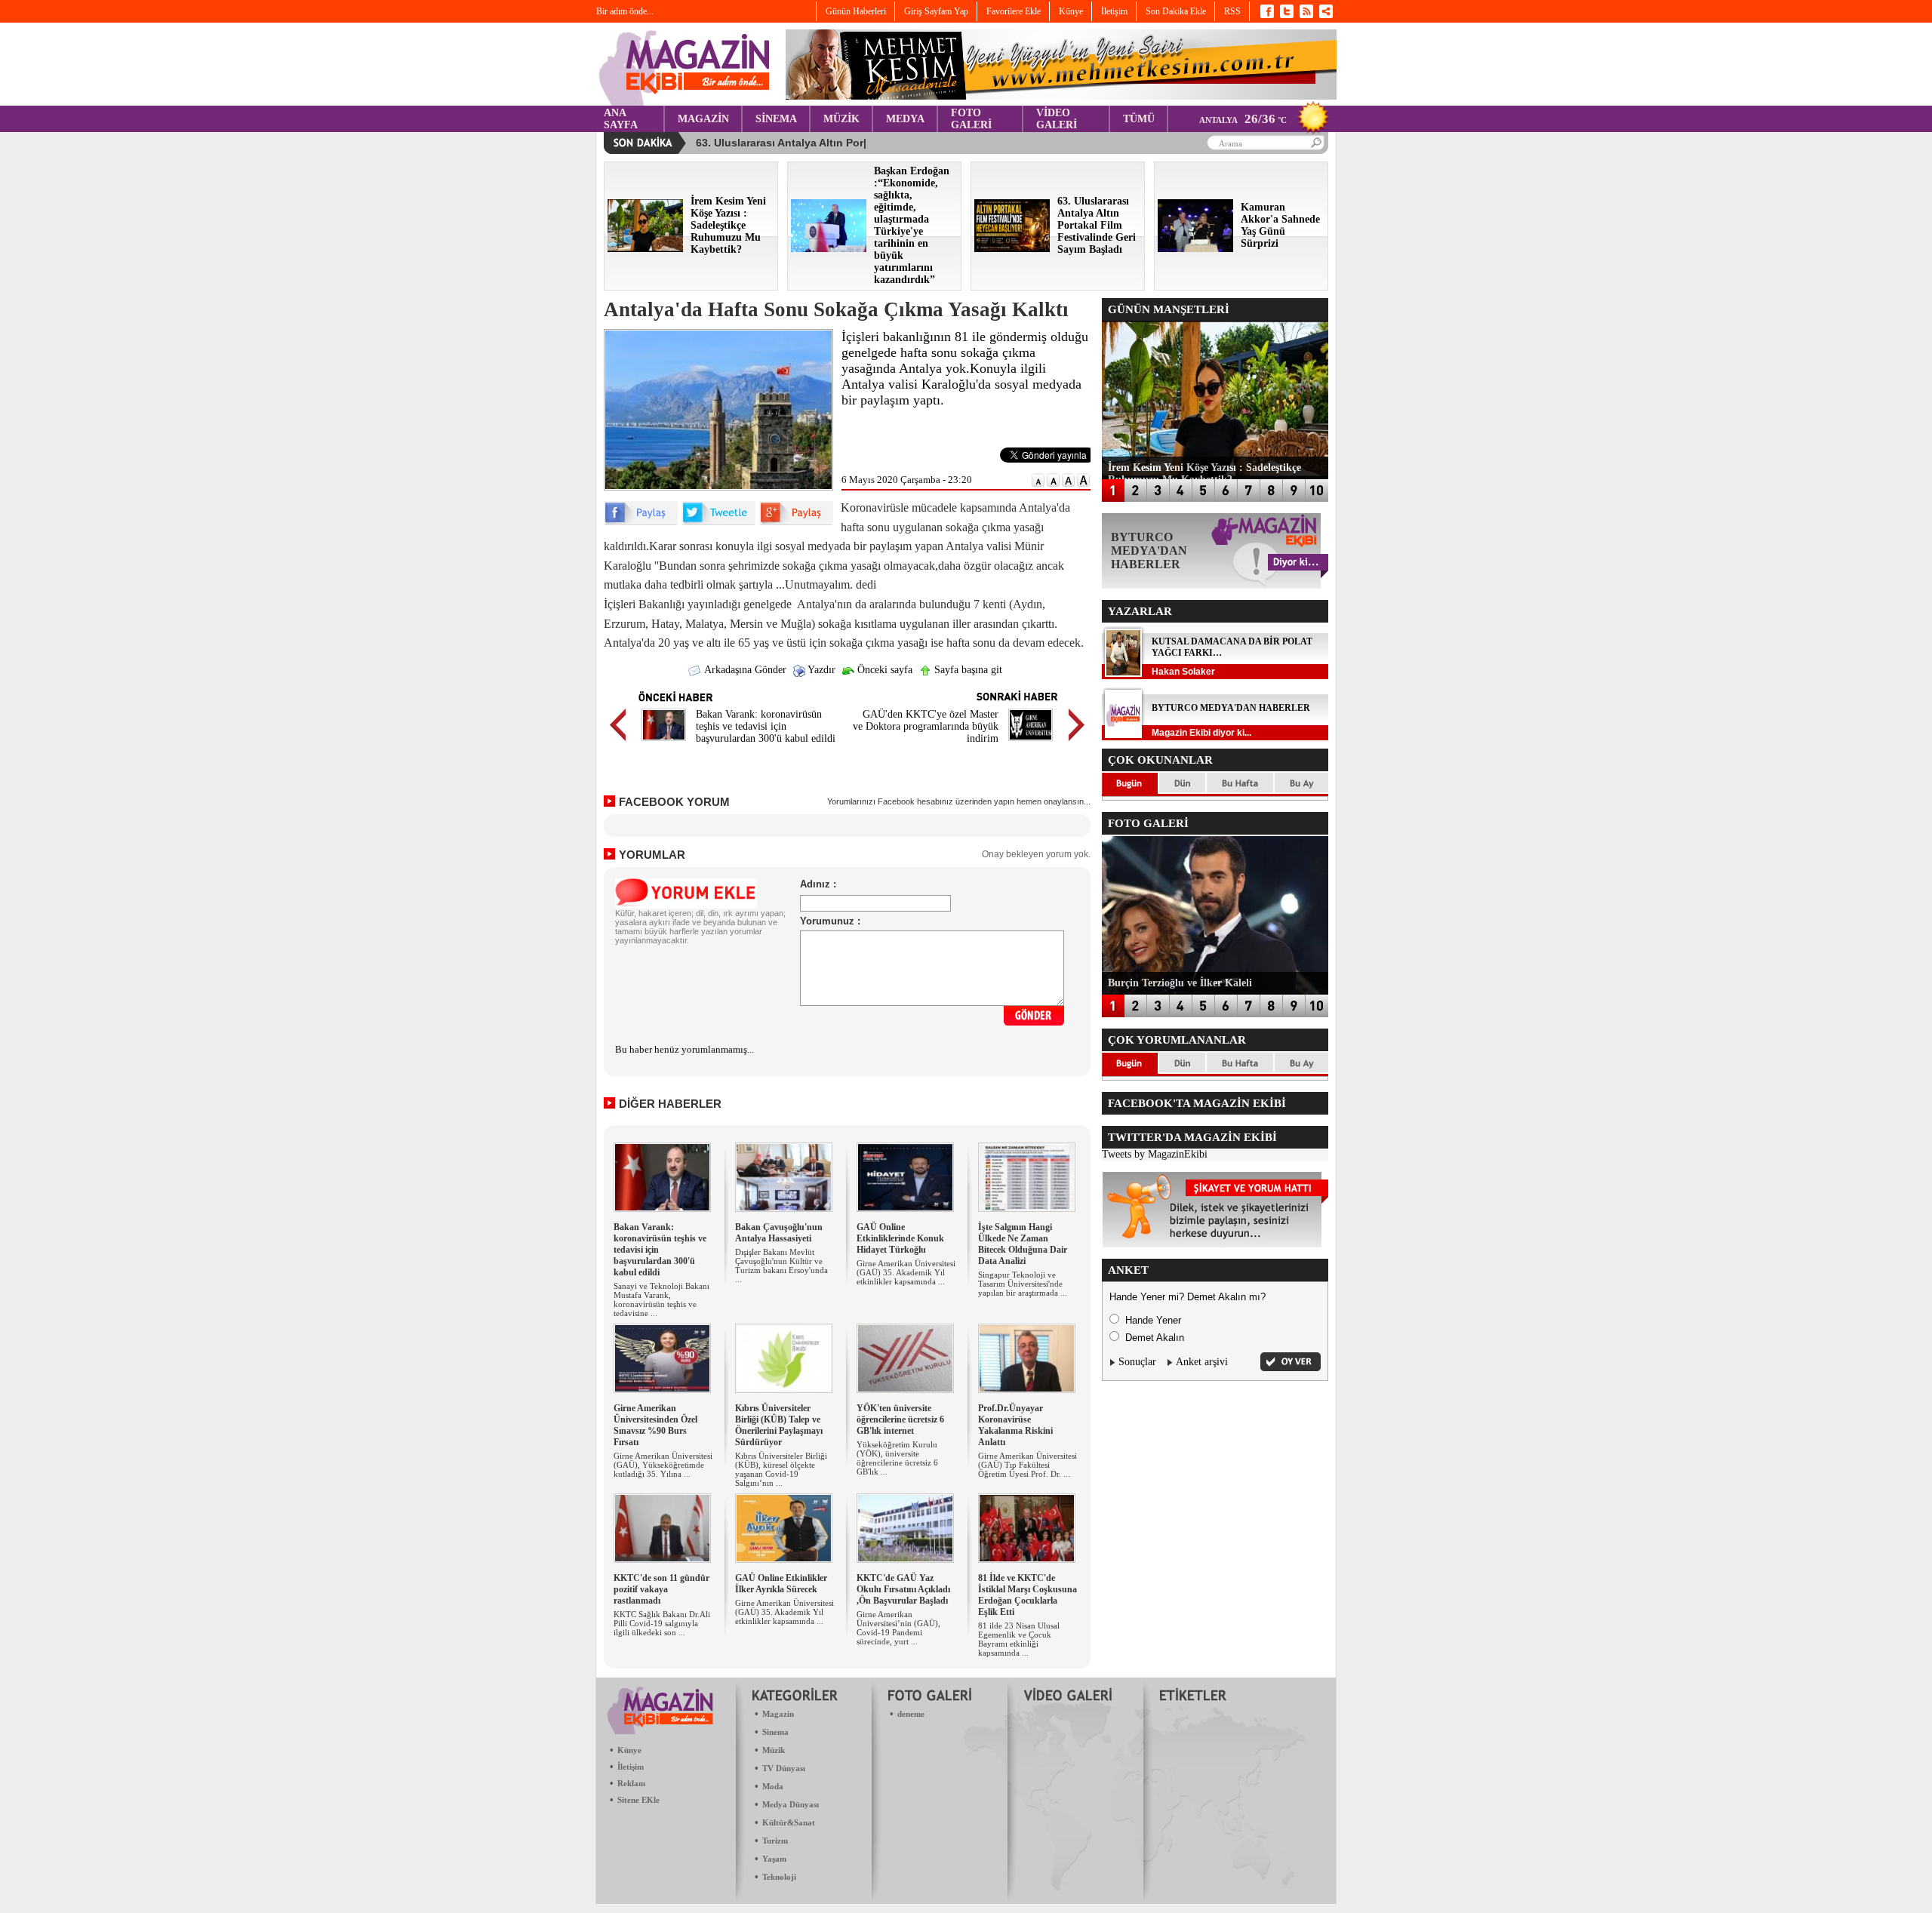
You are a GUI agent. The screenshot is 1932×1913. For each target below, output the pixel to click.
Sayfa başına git (967, 670)
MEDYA (905, 119)
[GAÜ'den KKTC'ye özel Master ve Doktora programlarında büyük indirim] (1031, 743)
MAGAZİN (703, 119)
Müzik (774, 1750)
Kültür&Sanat (789, 1822)
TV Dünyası (784, 1768)
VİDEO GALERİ (1057, 119)
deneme (911, 1714)
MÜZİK (841, 119)
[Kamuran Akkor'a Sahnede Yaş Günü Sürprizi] (1195, 249)
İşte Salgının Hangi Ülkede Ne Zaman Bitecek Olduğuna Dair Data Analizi (1023, 1244)
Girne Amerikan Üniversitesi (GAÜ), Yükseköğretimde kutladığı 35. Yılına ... (663, 1465)
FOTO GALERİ (971, 119)
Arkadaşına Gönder (744, 670)
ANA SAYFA (621, 119)
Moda (773, 1786)
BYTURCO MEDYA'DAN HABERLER (1231, 708)
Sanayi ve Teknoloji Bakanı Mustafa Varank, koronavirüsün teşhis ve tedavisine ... (661, 1299)
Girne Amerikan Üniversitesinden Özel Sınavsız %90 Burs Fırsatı (655, 1425)
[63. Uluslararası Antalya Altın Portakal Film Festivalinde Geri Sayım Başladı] (1012, 249)
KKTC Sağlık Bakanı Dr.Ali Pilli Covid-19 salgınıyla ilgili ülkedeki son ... (662, 1623)
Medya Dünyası (791, 1804)
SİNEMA (776, 119)
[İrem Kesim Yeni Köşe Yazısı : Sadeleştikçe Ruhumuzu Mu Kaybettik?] (645, 249)
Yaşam (774, 1859)
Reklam (631, 1783)
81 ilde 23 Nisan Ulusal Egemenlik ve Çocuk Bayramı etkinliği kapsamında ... (1019, 1639)
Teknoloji (779, 1877)
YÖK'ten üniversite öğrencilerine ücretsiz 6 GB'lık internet (900, 1419)
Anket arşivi (1202, 1362)
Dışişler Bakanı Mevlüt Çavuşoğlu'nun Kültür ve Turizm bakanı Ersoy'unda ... (781, 1266)
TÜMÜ (1139, 119)
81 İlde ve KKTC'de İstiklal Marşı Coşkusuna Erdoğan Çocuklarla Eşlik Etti (1028, 1595)
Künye (629, 1750)
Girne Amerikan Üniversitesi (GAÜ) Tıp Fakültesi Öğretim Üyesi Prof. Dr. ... (1028, 1465)
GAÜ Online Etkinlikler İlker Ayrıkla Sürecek (781, 1584)
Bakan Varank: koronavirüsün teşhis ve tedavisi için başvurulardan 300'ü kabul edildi (766, 726)
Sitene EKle (638, 1800)
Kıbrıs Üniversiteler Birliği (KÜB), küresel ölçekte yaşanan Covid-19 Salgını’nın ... (781, 1469)
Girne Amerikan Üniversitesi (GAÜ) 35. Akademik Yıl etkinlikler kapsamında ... (906, 1272)
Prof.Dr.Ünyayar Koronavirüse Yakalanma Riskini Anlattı (1015, 1425)
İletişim (631, 1767)
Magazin (778, 1714)
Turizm (775, 1841)
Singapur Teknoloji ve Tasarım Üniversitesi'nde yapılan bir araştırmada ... (1023, 1284)
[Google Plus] (796, 522)
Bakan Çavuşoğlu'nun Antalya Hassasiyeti (779, 1233)
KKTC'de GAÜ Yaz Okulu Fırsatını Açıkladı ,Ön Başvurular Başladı (903, 1589)
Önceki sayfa (883, 670)
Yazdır (820, 670)
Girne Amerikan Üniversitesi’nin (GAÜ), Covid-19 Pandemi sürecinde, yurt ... (898, 1628)
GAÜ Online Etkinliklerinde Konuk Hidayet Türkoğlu (900, 1238)
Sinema (775, 1732)
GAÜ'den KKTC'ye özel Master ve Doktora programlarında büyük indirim (926, 726)
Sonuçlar (1137, 1362)
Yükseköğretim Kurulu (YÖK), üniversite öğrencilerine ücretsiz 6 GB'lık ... (897, 1458)
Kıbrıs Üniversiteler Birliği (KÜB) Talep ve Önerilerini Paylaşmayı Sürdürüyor (779, 1425)
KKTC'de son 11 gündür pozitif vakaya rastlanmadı (661, 1589)
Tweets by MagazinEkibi (1155, 1154)
